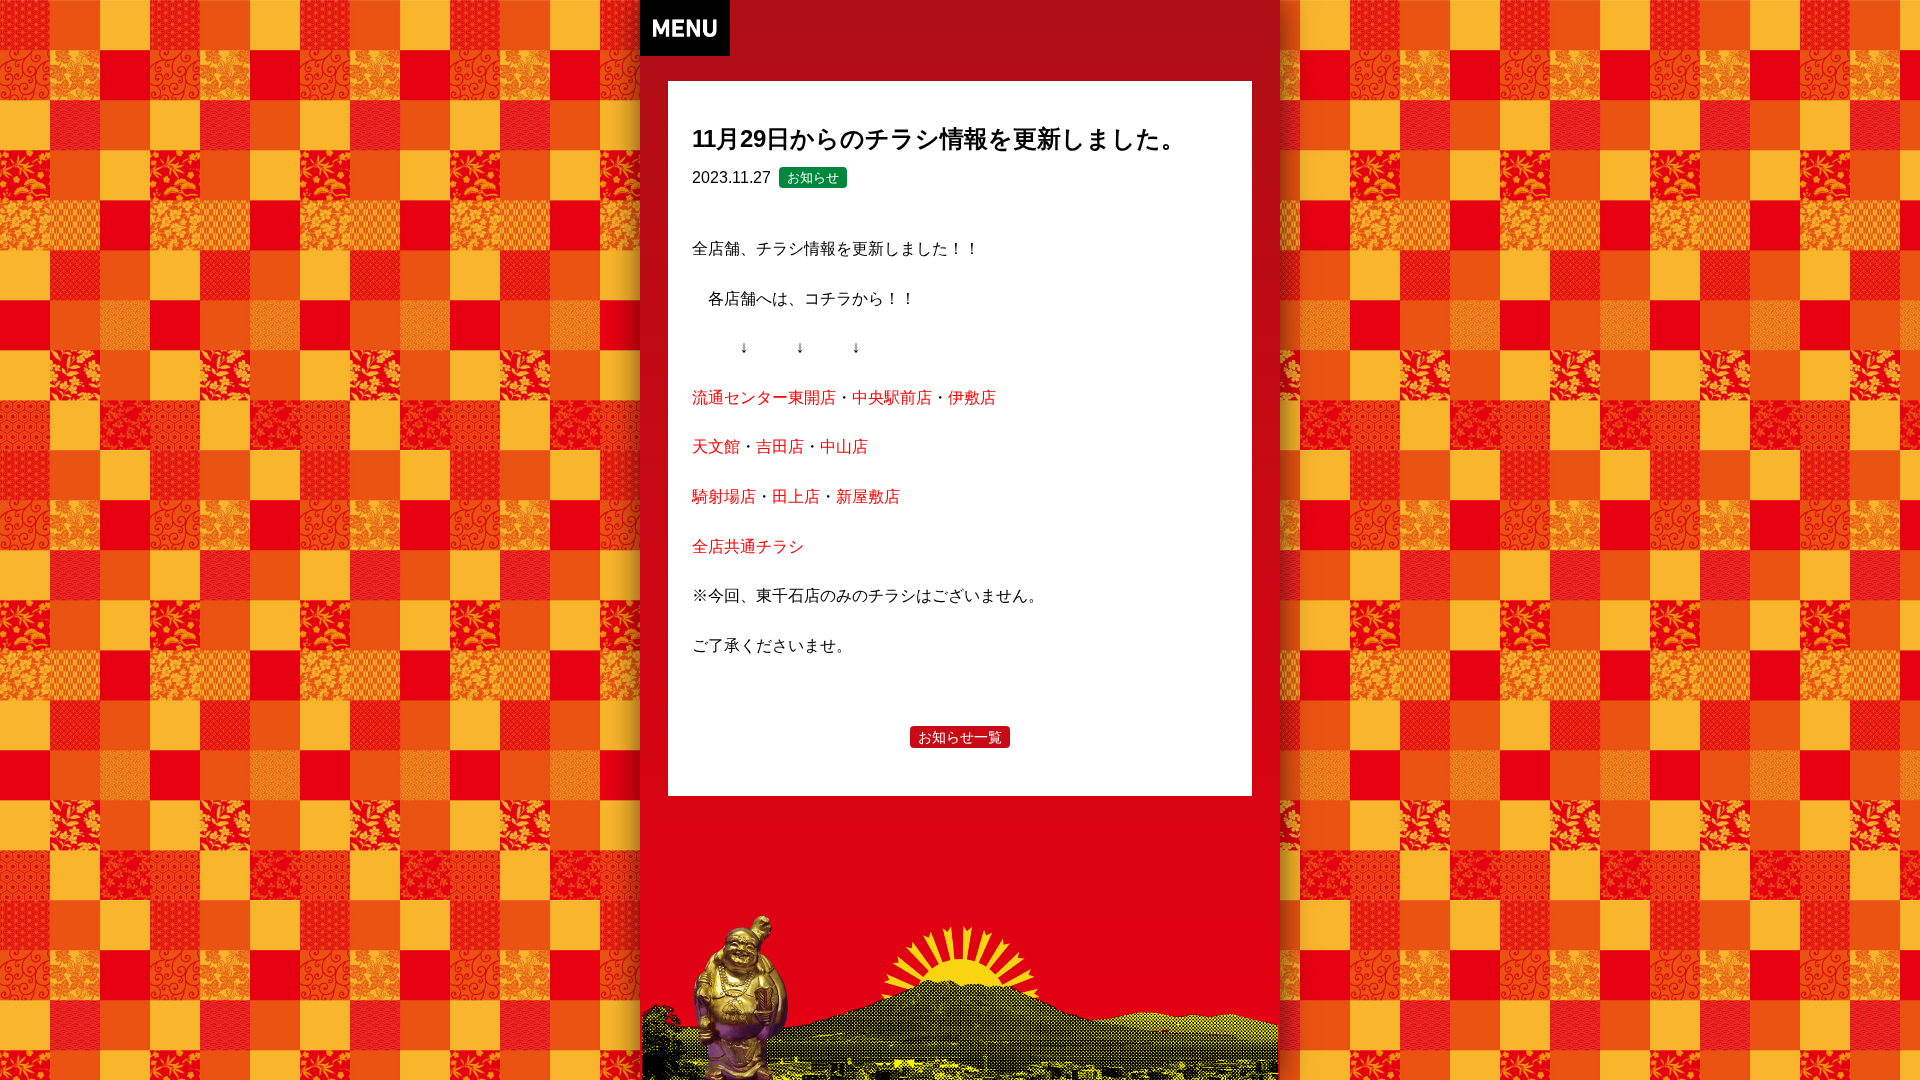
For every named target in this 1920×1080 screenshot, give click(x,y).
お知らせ (813, 177)
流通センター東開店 (764, 397)
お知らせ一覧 (960, 737)
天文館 (716, 446)
